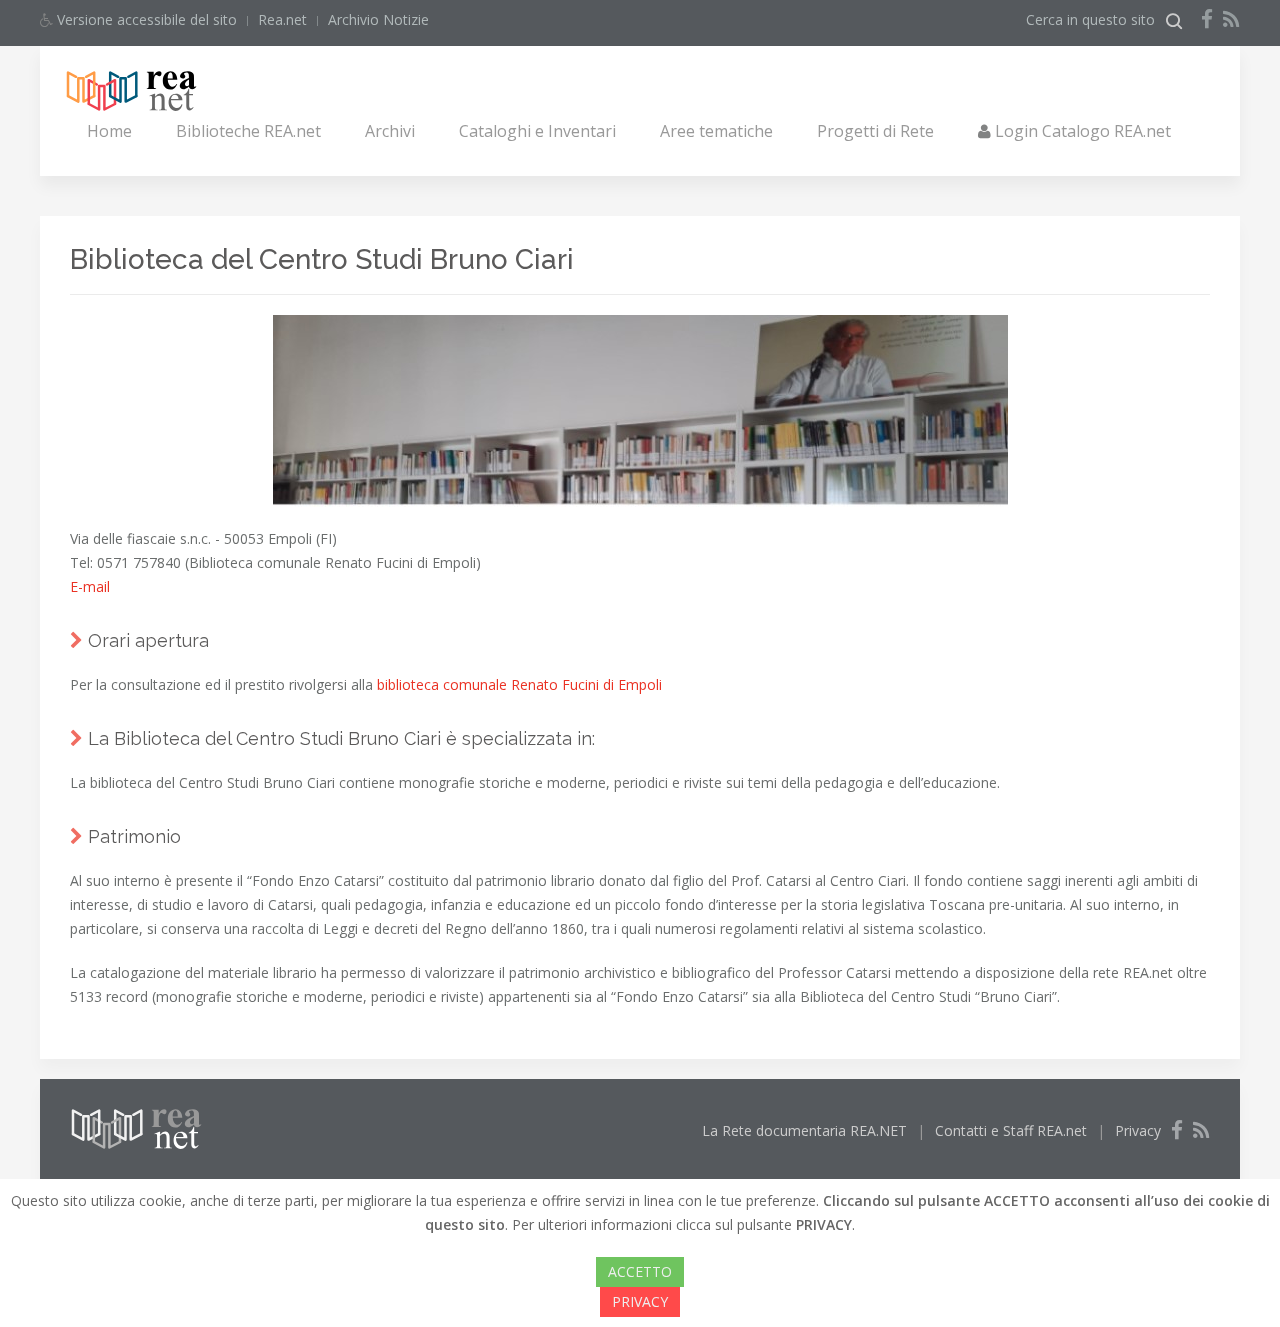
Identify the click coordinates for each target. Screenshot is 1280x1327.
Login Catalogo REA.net (1081, 131)
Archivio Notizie (378, 19)
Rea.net (282, 19)
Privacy (1138, 1130)
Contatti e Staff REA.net (1011, 1130)
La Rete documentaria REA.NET (804, 1130)
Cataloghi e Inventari (537, 131)
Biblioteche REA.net (248, 131)
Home (109, 131)
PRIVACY (640, 1301)
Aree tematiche (716, 131)
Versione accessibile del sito (145, 19)
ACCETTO (640, 1271)
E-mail (90, 586)
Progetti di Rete (875, 131)
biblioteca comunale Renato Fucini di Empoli (519, 684)
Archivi (390, 131)
